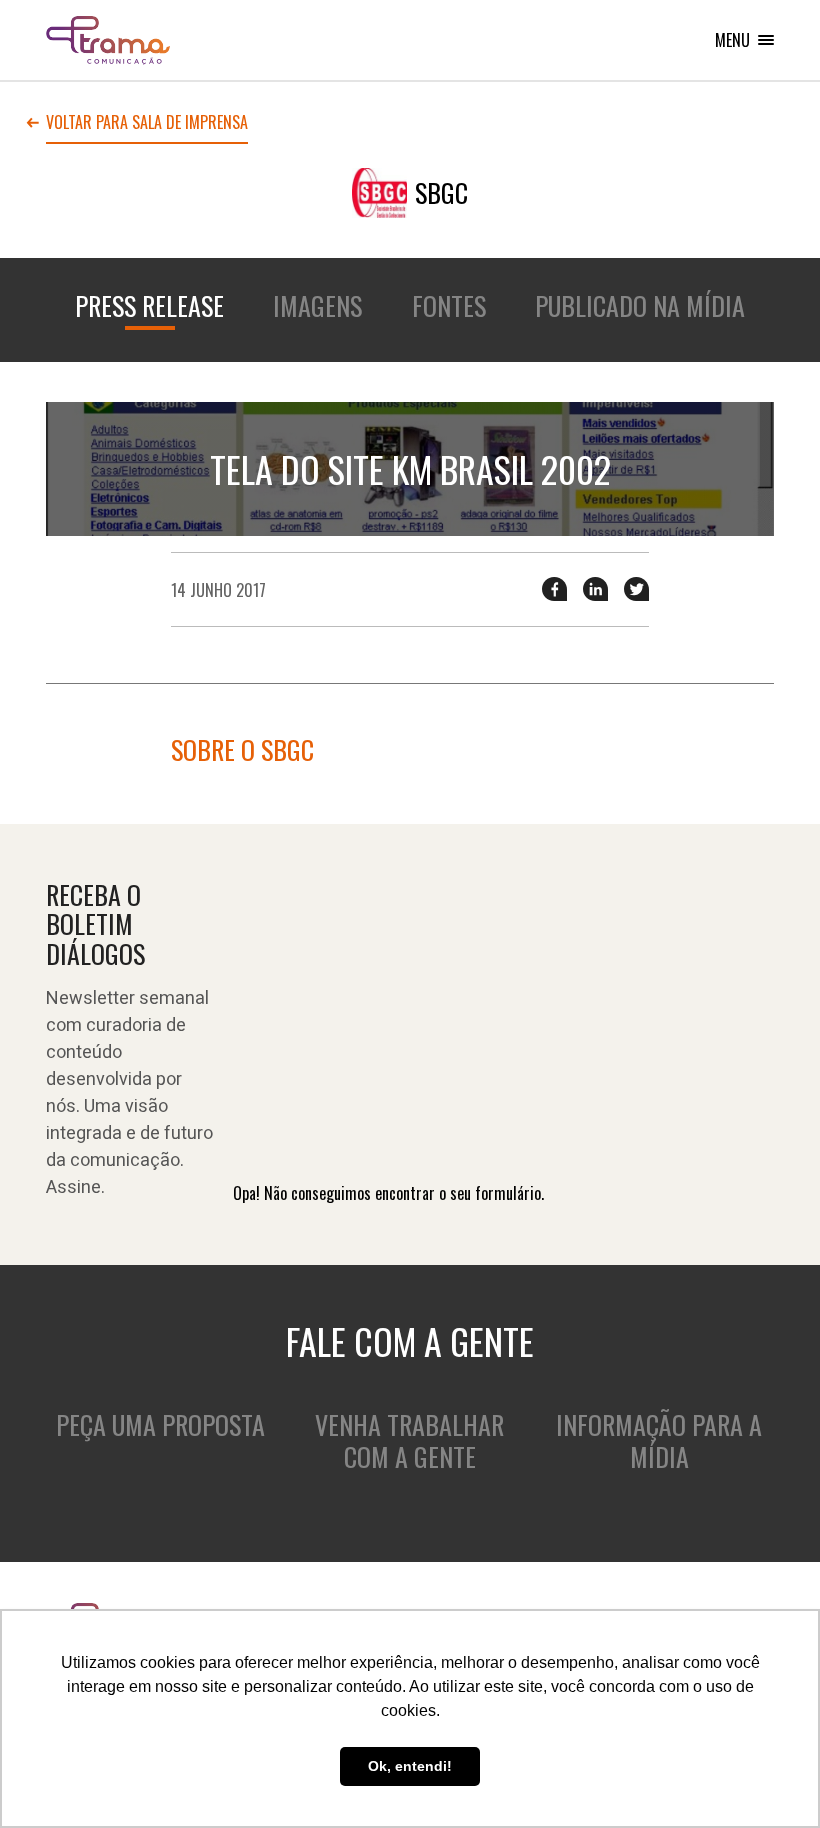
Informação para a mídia (659, 1441)
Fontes (449, 305)
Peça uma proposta (160, 1424)
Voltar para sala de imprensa (147, 124)
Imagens (317, 305)
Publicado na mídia (640, 305)
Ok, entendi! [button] (410, 1766)
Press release (149, 305)
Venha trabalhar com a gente (409, 1441)
